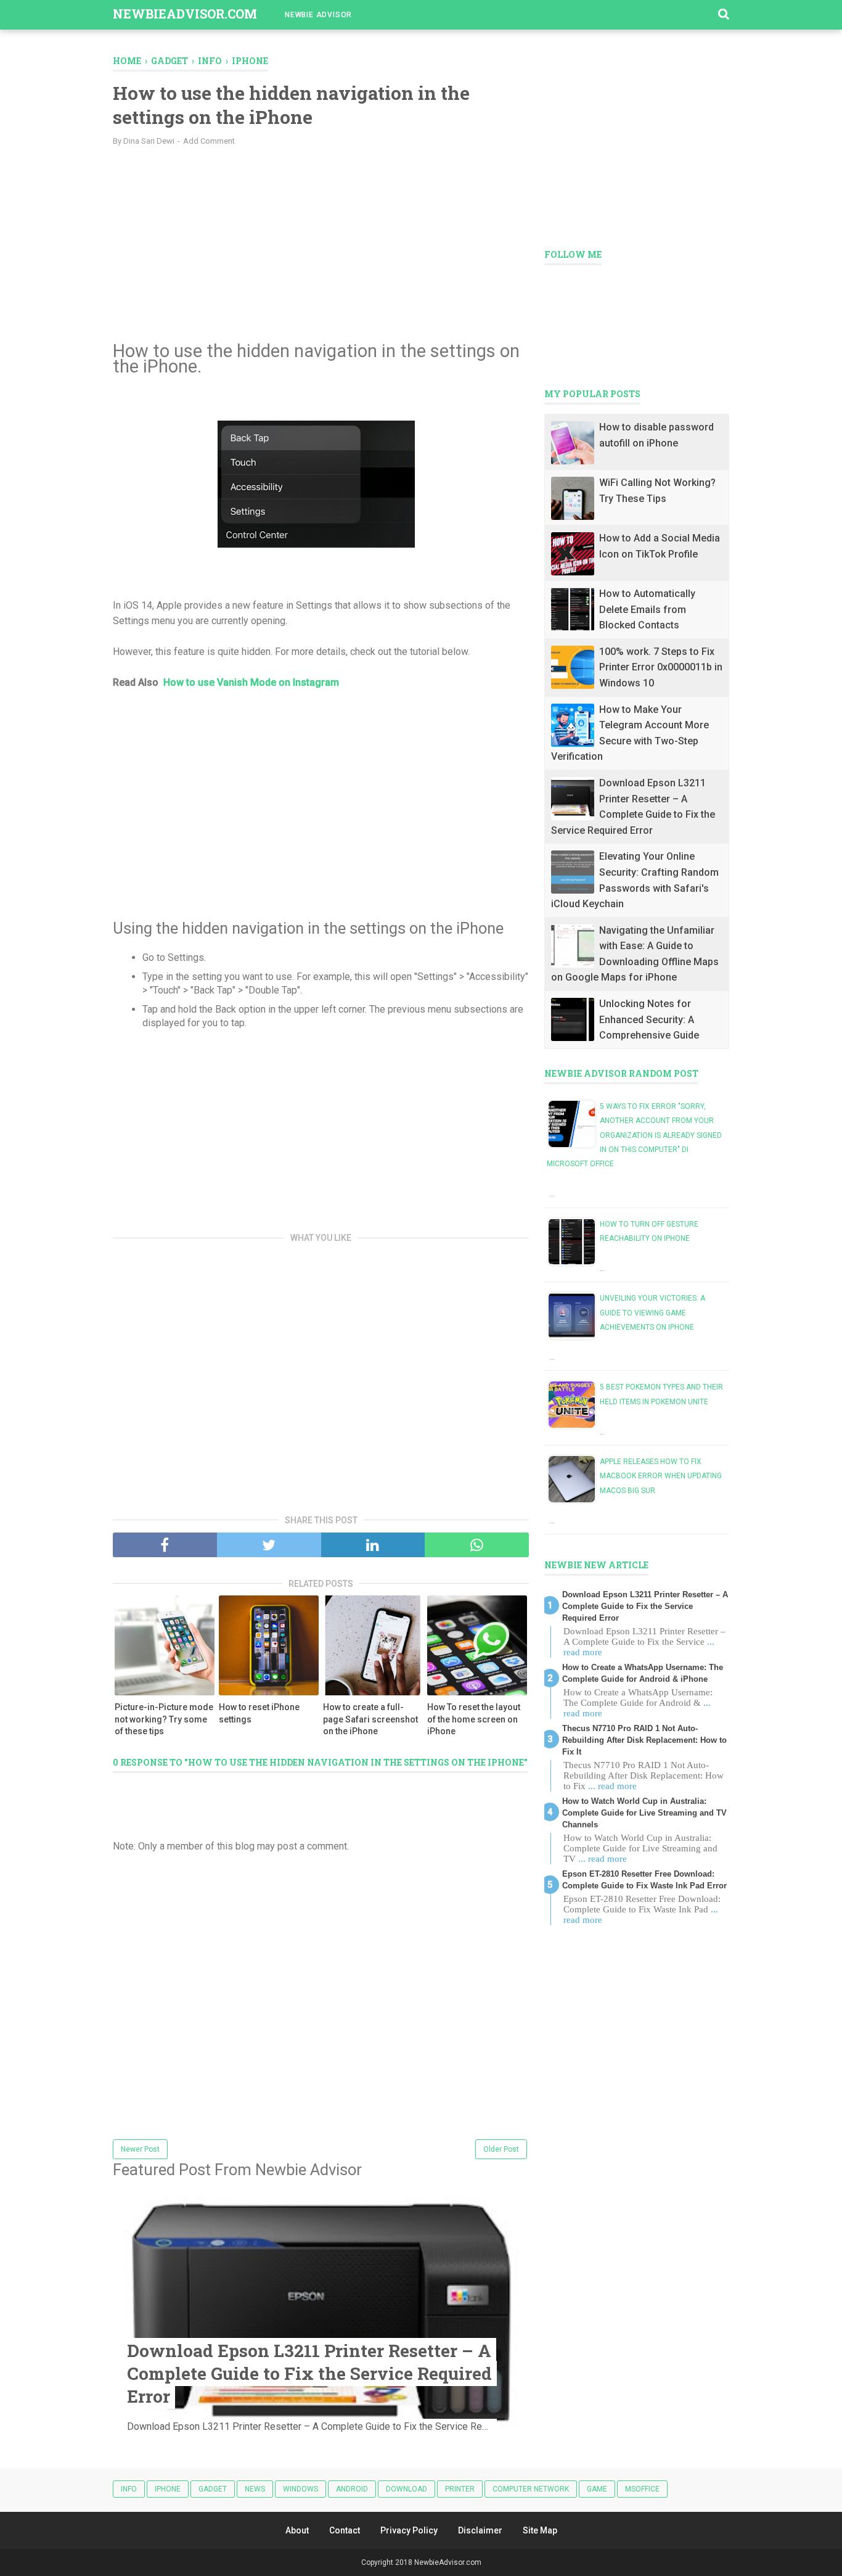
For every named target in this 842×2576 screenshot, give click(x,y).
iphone (168, 2489)
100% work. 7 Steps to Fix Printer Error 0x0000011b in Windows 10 (661, 667)
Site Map (540, 2530)
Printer (460, 2489)
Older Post (501, 2149)
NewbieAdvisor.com (185, 14)
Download (407, 2489)
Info (129, 2489)
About (297, 2530)
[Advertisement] (321, 245)
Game (597, 2489)
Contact (345, 2530)
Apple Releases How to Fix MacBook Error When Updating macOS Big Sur (661, 1476)
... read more (612, 1786)
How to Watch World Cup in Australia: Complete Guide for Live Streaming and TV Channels (644, 1813)
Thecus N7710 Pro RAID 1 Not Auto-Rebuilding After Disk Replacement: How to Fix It (644, 1740)
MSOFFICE (642, 2489)
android (352, 2489)
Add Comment (209, 141)
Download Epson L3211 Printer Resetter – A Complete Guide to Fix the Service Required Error (309, 2373)
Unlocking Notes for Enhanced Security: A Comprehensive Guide (649, 1019)
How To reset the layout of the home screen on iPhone (474, 1719)
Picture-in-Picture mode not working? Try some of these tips (164, 1719)
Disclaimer (480, 2530)
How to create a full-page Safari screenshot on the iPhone (370, 1719)
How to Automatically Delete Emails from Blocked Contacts (647, 609)
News (255, 2489)
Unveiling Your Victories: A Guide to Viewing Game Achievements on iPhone (652, 1313)
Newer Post (140, 2149)
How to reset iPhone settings (259, 1713)
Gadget (213, 2489)
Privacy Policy (409, 2530)
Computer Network (531, 2489)
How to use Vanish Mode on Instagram (251, 682)
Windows (300, 2489)
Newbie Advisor (318, 15)
